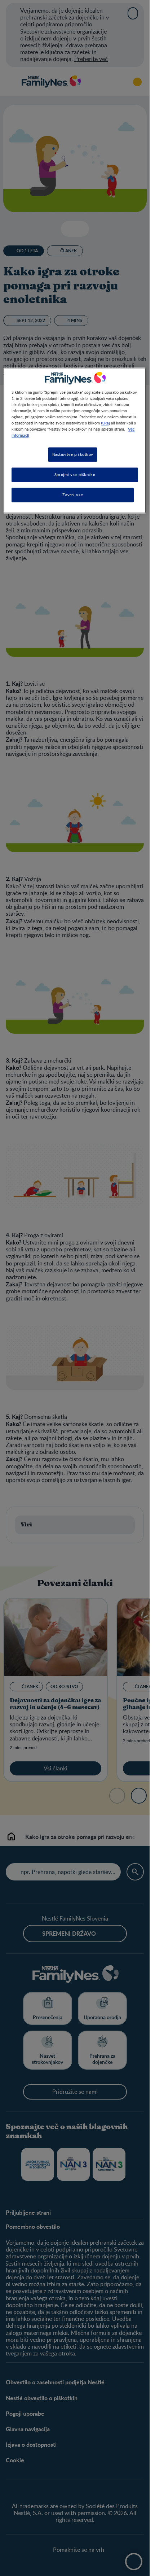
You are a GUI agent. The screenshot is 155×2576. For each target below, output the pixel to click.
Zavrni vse (73, 495)
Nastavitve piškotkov (73, 454)
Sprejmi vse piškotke (75, 474)
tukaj (105, 423)
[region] (75, 440)
